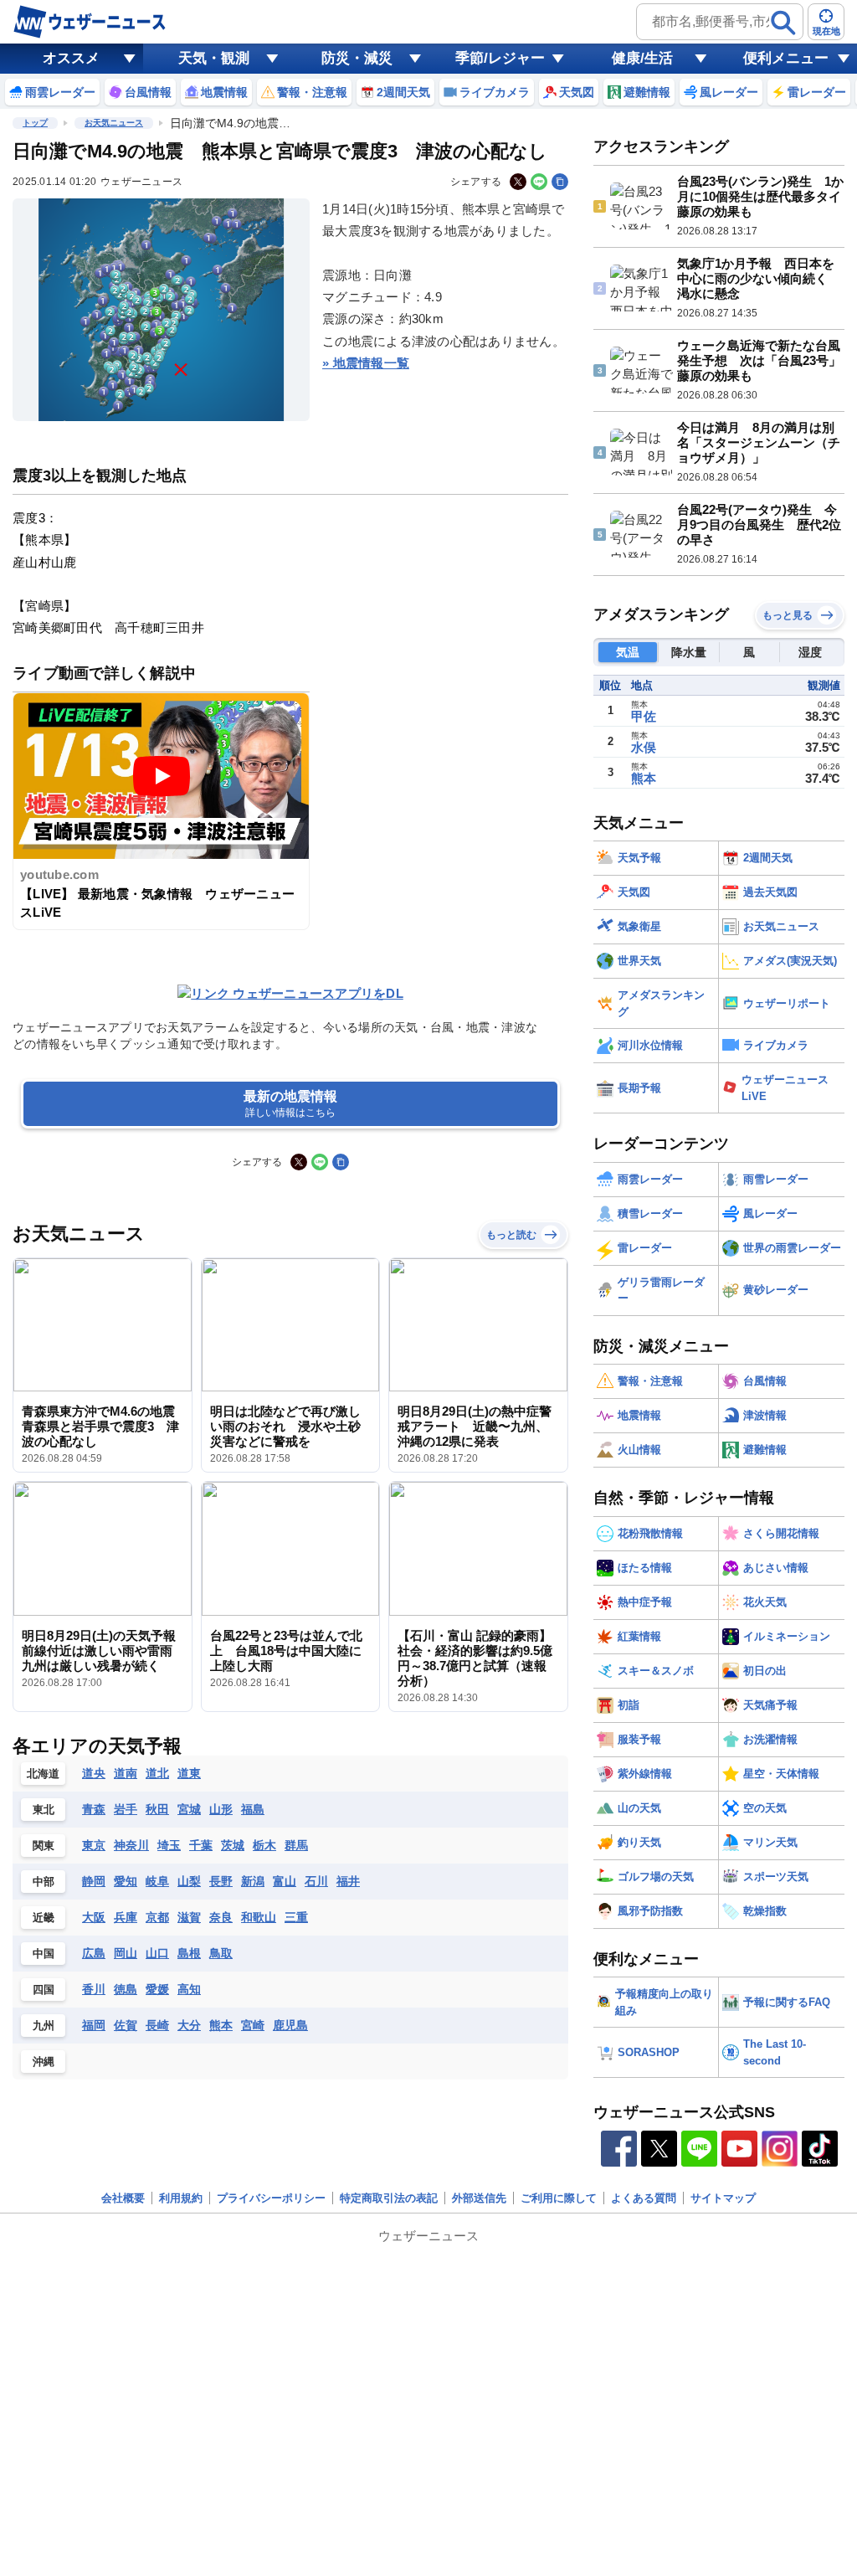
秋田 (157, 1809)
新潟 (253, 1881)
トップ (35, 123)
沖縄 (44, 2062)
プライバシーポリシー (271, 2198)
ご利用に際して (559, 2198)
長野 (221, 1881)
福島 (253, 1809)
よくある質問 (644, 2198)
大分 (189, 2025)
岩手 (126, 1809)
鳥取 (221, 1953)
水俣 (644, 747)
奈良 (221, 1917)
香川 (94, 1989)
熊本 (221, 2025)
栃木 (264, 1845)
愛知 (126, 1881)
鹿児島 (290, 2025)
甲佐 (644, 716)
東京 (94, 1845)
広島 (94, 1953)
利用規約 (181, 2198)
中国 (44, 1954)
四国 (44, 1990)
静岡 (94, 1881)
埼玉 (169, 1845)
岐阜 (157, 1881)
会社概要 (123, 2198)
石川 (316, 1881)
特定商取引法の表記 (389, 2198)
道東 (189, 1773)
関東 (44, 1846)
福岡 (94, 2025)
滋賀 (189, 1917)
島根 (189, 1953)
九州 (44, 2026)
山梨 (189, 1881)
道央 (94, 1773)
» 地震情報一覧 (366, 363)
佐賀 (126, 2025)
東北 (44, 1810)
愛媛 (157, 1989)
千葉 (201, 1845)
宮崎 (253, 2025)
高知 (189, 1989)
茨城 (233, 1845)
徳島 (126, 1989)
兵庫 (126, 1917)
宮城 (189, 1809)
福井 (348, 1881)
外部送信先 (479, 2198)
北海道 (43, 1774)
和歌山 (259, 1917)
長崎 (157, 2025)
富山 (285, 1881)
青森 (94, 1809)
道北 (157, 1773)
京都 (157, 1917)
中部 (44, 1882)
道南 (126, 1773)
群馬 (296, 1845)
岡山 (126, 1953)
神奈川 (131, 1845)
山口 (157, 1953)
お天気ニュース (114, 123)
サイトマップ (723, 2198)
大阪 (94, 1917)
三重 (296, 1917)
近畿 (44, 1918)
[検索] (783, 23)
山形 (221, 1809)
